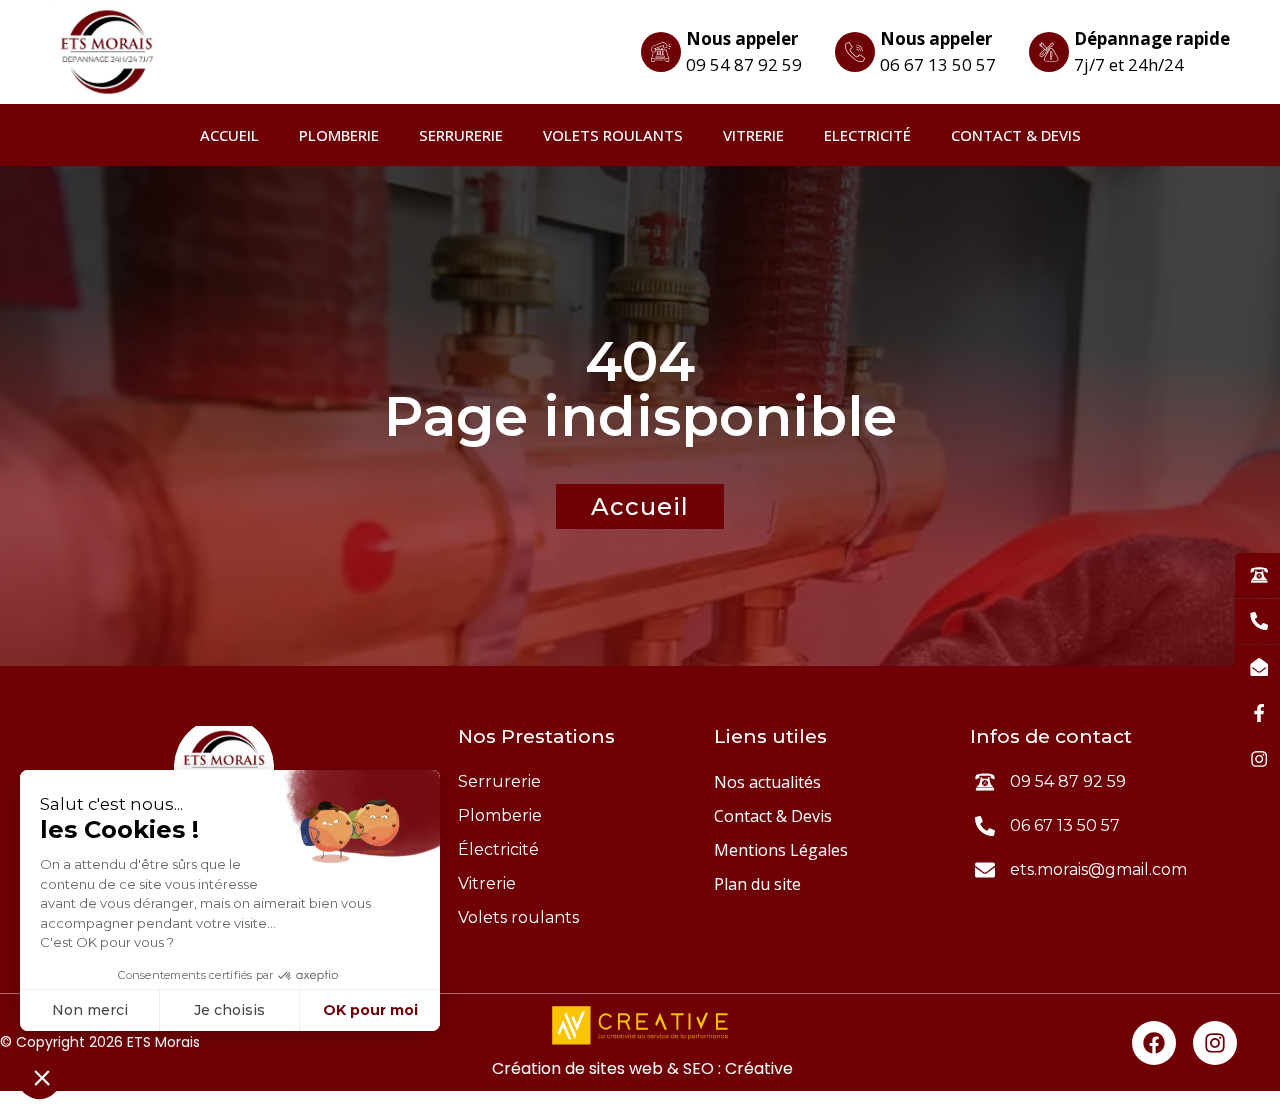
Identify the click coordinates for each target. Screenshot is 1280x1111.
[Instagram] (1215, 1043)
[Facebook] (1154, 1043)
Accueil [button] (640, 506)
